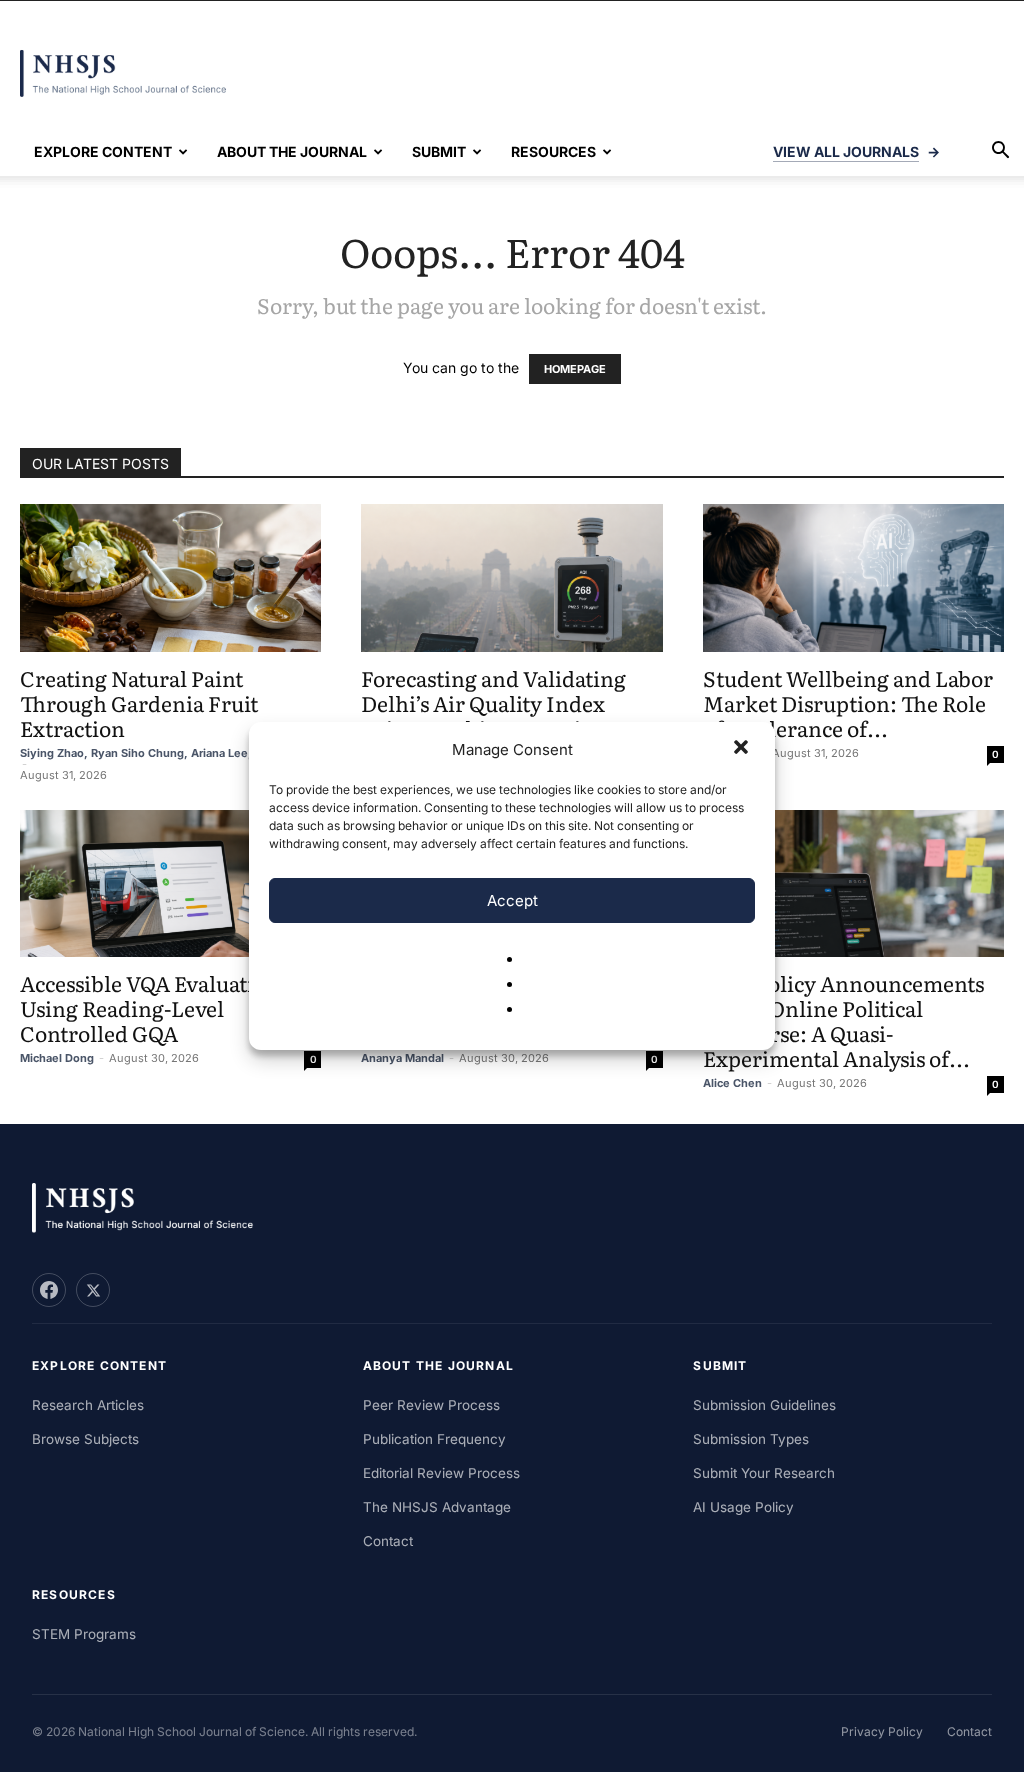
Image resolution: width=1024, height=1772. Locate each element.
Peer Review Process (431, 1405)
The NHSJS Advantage (437, 1507)
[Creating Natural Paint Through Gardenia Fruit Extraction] (170, 578)
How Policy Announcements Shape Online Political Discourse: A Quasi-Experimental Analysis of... (843, 1020)
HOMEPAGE (575, 369)
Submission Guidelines (764, 1405)
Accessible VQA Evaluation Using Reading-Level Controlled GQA (150, 1007)
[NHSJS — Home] (152, 1208)
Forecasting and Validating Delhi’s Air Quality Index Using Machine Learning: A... (507, 702)
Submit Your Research (764, 1473)
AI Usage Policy (743, 1507)
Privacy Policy (882, 1731)
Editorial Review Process (441, 1473)
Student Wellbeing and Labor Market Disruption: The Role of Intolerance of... (848, 702)
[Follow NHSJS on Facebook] (49, 1290)
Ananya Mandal (402, 1058)
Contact (388, 1541)
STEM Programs (84, 1634)
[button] (743, 749)
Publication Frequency (434, 1439)
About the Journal (292, 151)
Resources (553, 151)
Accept (512, 900)
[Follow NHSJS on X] (93, 1290)
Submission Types (751, 1439)
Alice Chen (732, 1083)
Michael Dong (57, 1058)
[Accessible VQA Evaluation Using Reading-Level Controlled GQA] (170, 884)
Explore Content (103, 151)
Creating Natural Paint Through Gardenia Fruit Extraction (139, 702)
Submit (439, 151)
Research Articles (88, 1405)
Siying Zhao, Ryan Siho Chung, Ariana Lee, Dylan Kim (165, 753)
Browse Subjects (85, 1439)
